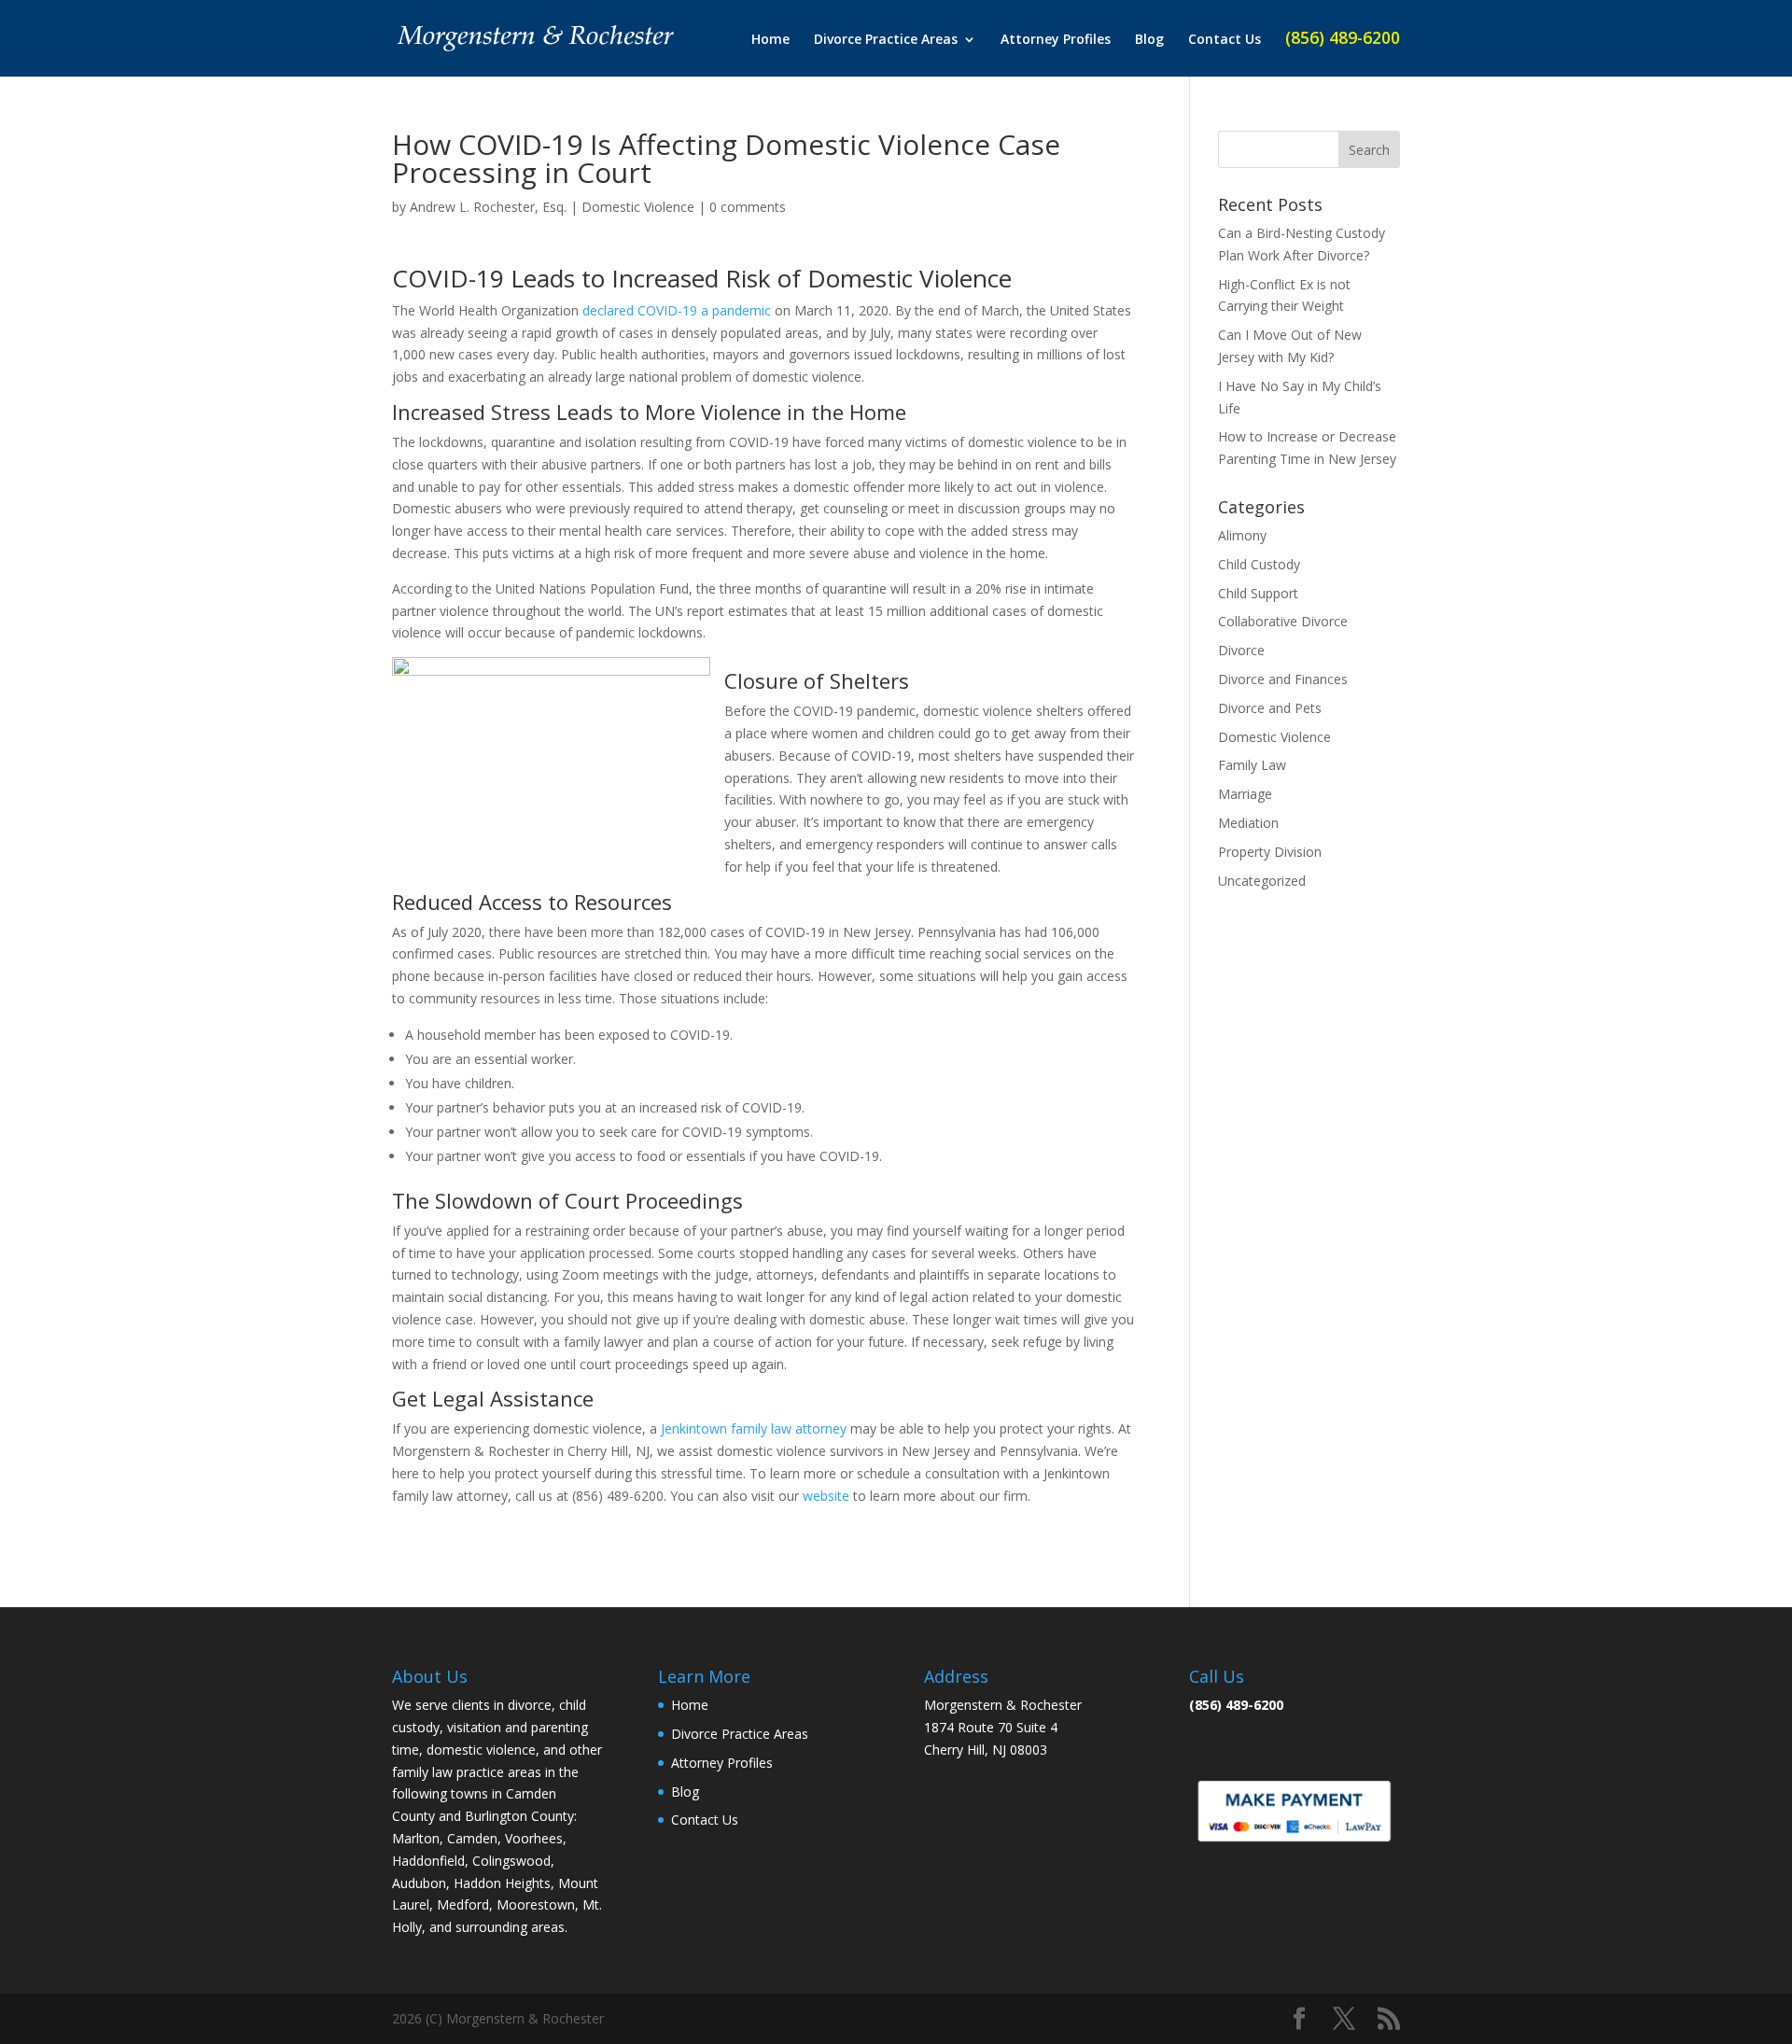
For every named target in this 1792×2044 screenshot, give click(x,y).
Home (770, 40)
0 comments (748, 207)
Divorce (1241, 650)
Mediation (1248, 823)
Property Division (1270, 852)
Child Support (1258, 593)
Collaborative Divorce (1283, 621)
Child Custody (1259, 564)
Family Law (1252, 765)
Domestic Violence (638, 207)
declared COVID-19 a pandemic (677, 310)
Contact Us (1225, 40)
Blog (1149, 40)
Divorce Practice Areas (886, 40)
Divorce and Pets (1270, 708)
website (826, 1496)
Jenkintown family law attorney (754, 1428)
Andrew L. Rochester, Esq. (488, 207)
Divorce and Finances (1283, 679)
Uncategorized (1262, 881)
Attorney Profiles (1056, 40)
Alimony (1242, 535)
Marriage (1245, 794)
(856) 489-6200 (1343, 40)
